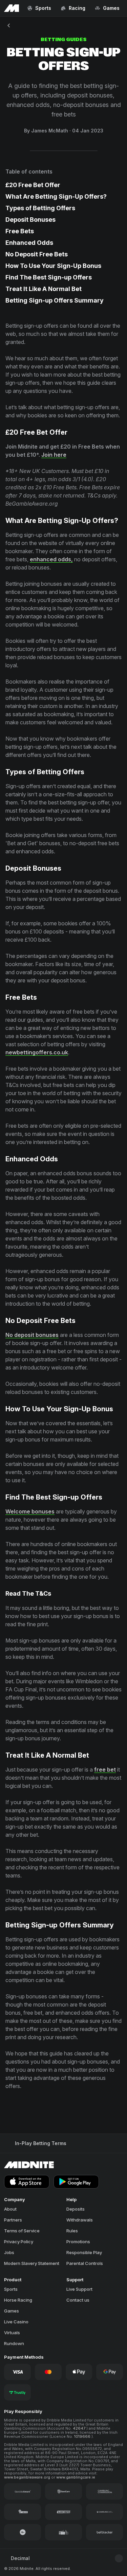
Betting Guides (64, 40)
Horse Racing (18, 2300)
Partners (13, 2220)
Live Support (79, 2289)
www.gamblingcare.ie (76, 2477)
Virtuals (12, 2333)
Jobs (9, 2252)
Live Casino (16, 2322)
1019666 (83, 2436)
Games (12, 2311)
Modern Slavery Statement (32, 2263)
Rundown (14, 2343)
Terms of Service (22, 2231)
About (10, 2209)
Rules (72, 2231)
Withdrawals (80, 2220)
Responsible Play (84, 2252)
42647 (80, 2428)
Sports (11, 2289)
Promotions (78, 2242)
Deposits (76, 2209)
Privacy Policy (19, 2242)
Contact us (78, 2300)
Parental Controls (85, 2263)
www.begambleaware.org (28, 2477)
